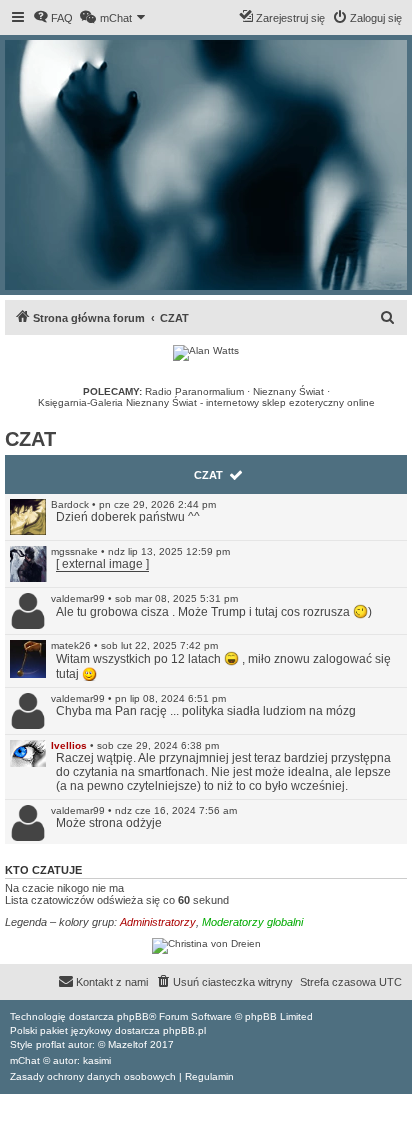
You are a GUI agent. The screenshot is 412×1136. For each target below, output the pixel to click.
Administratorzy (158, 922)
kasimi (97, 1060)
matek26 (71, 645)
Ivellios (69, 745)
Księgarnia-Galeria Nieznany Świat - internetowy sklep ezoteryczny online (206, 402)
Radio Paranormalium (194, 391)
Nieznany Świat (288, 391)
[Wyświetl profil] (28, 517)
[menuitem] (53, 18)
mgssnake (74, 551)
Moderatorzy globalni (252, 922)
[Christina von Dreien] (206, 946)
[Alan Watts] (206, 353)
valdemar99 (78, 598)
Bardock (70, 504)
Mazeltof (127, 1044)
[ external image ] (102, 564)
